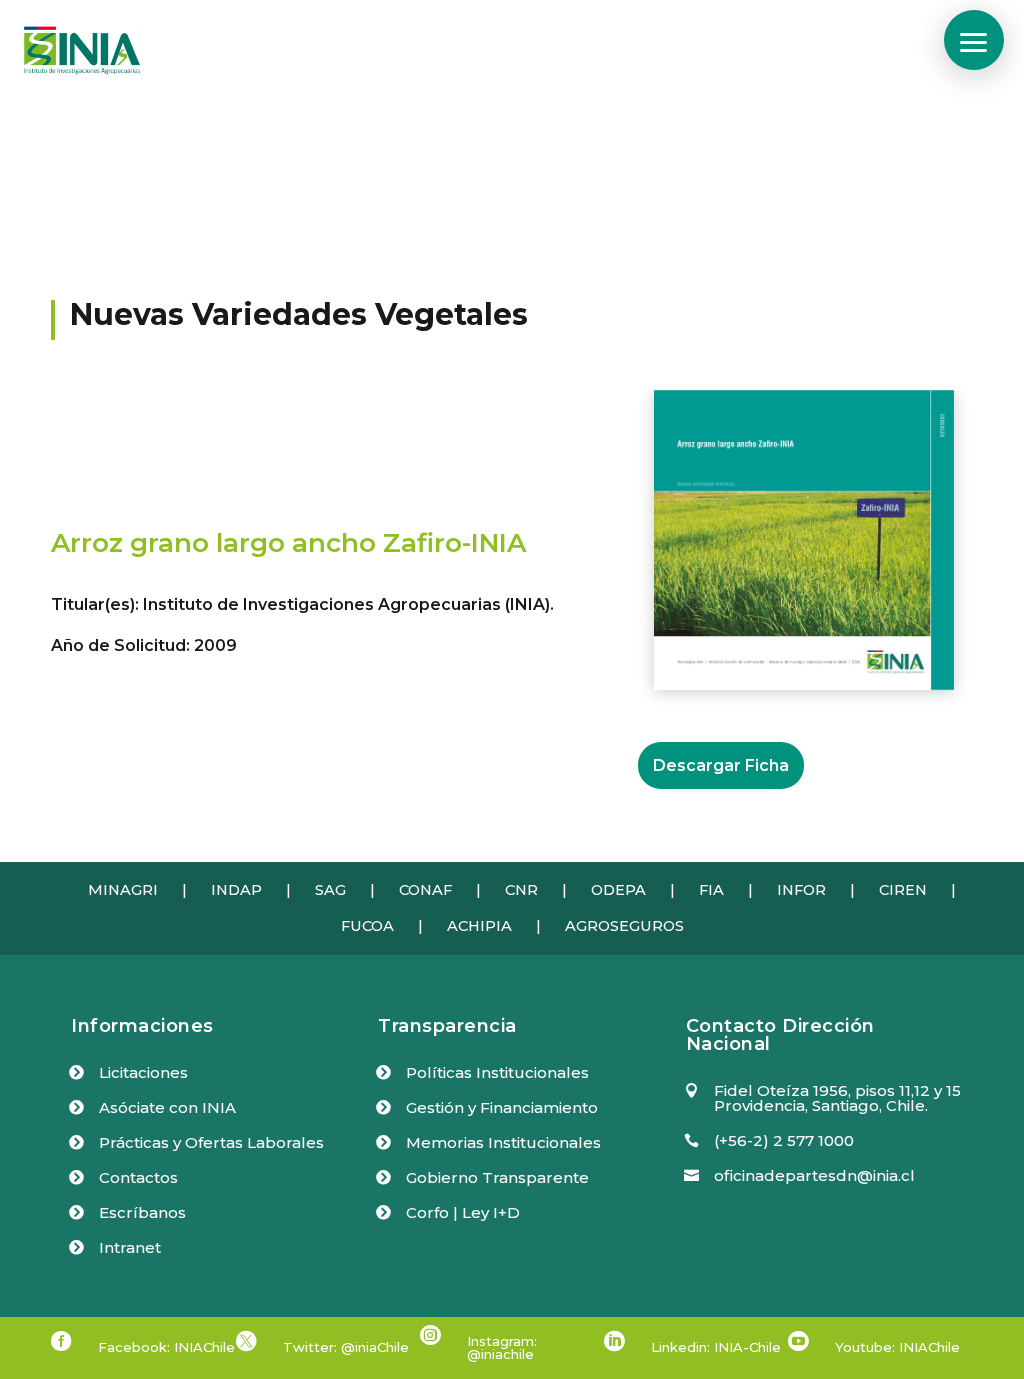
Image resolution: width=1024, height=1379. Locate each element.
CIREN (903, 890)
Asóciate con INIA (167, 1107)
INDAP (236, 890)
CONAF (425, 890)
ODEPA (618, 890)
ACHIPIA (479, 926)
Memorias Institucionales (503, 1142)
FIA (711, 890)
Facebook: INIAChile (166, 1347)
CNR (521, 890)
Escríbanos (142, 1212)
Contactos (138, 1177)
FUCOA (367, 926)
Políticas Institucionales (497, 1072)
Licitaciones (143, 1072)
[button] (974, 40)
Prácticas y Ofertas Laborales (211, 1142)
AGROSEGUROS (624, 926)
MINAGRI (123, 890)
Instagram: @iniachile (502, 1347)
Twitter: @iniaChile (346, 1347)
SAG (330, 890)
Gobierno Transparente (497, 1177)
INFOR (801, 890)
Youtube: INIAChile (897, 1347)
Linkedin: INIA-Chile (716, 1347)
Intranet (130, 1247)
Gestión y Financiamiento (502, 1107)
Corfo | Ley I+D (463, 1212)
